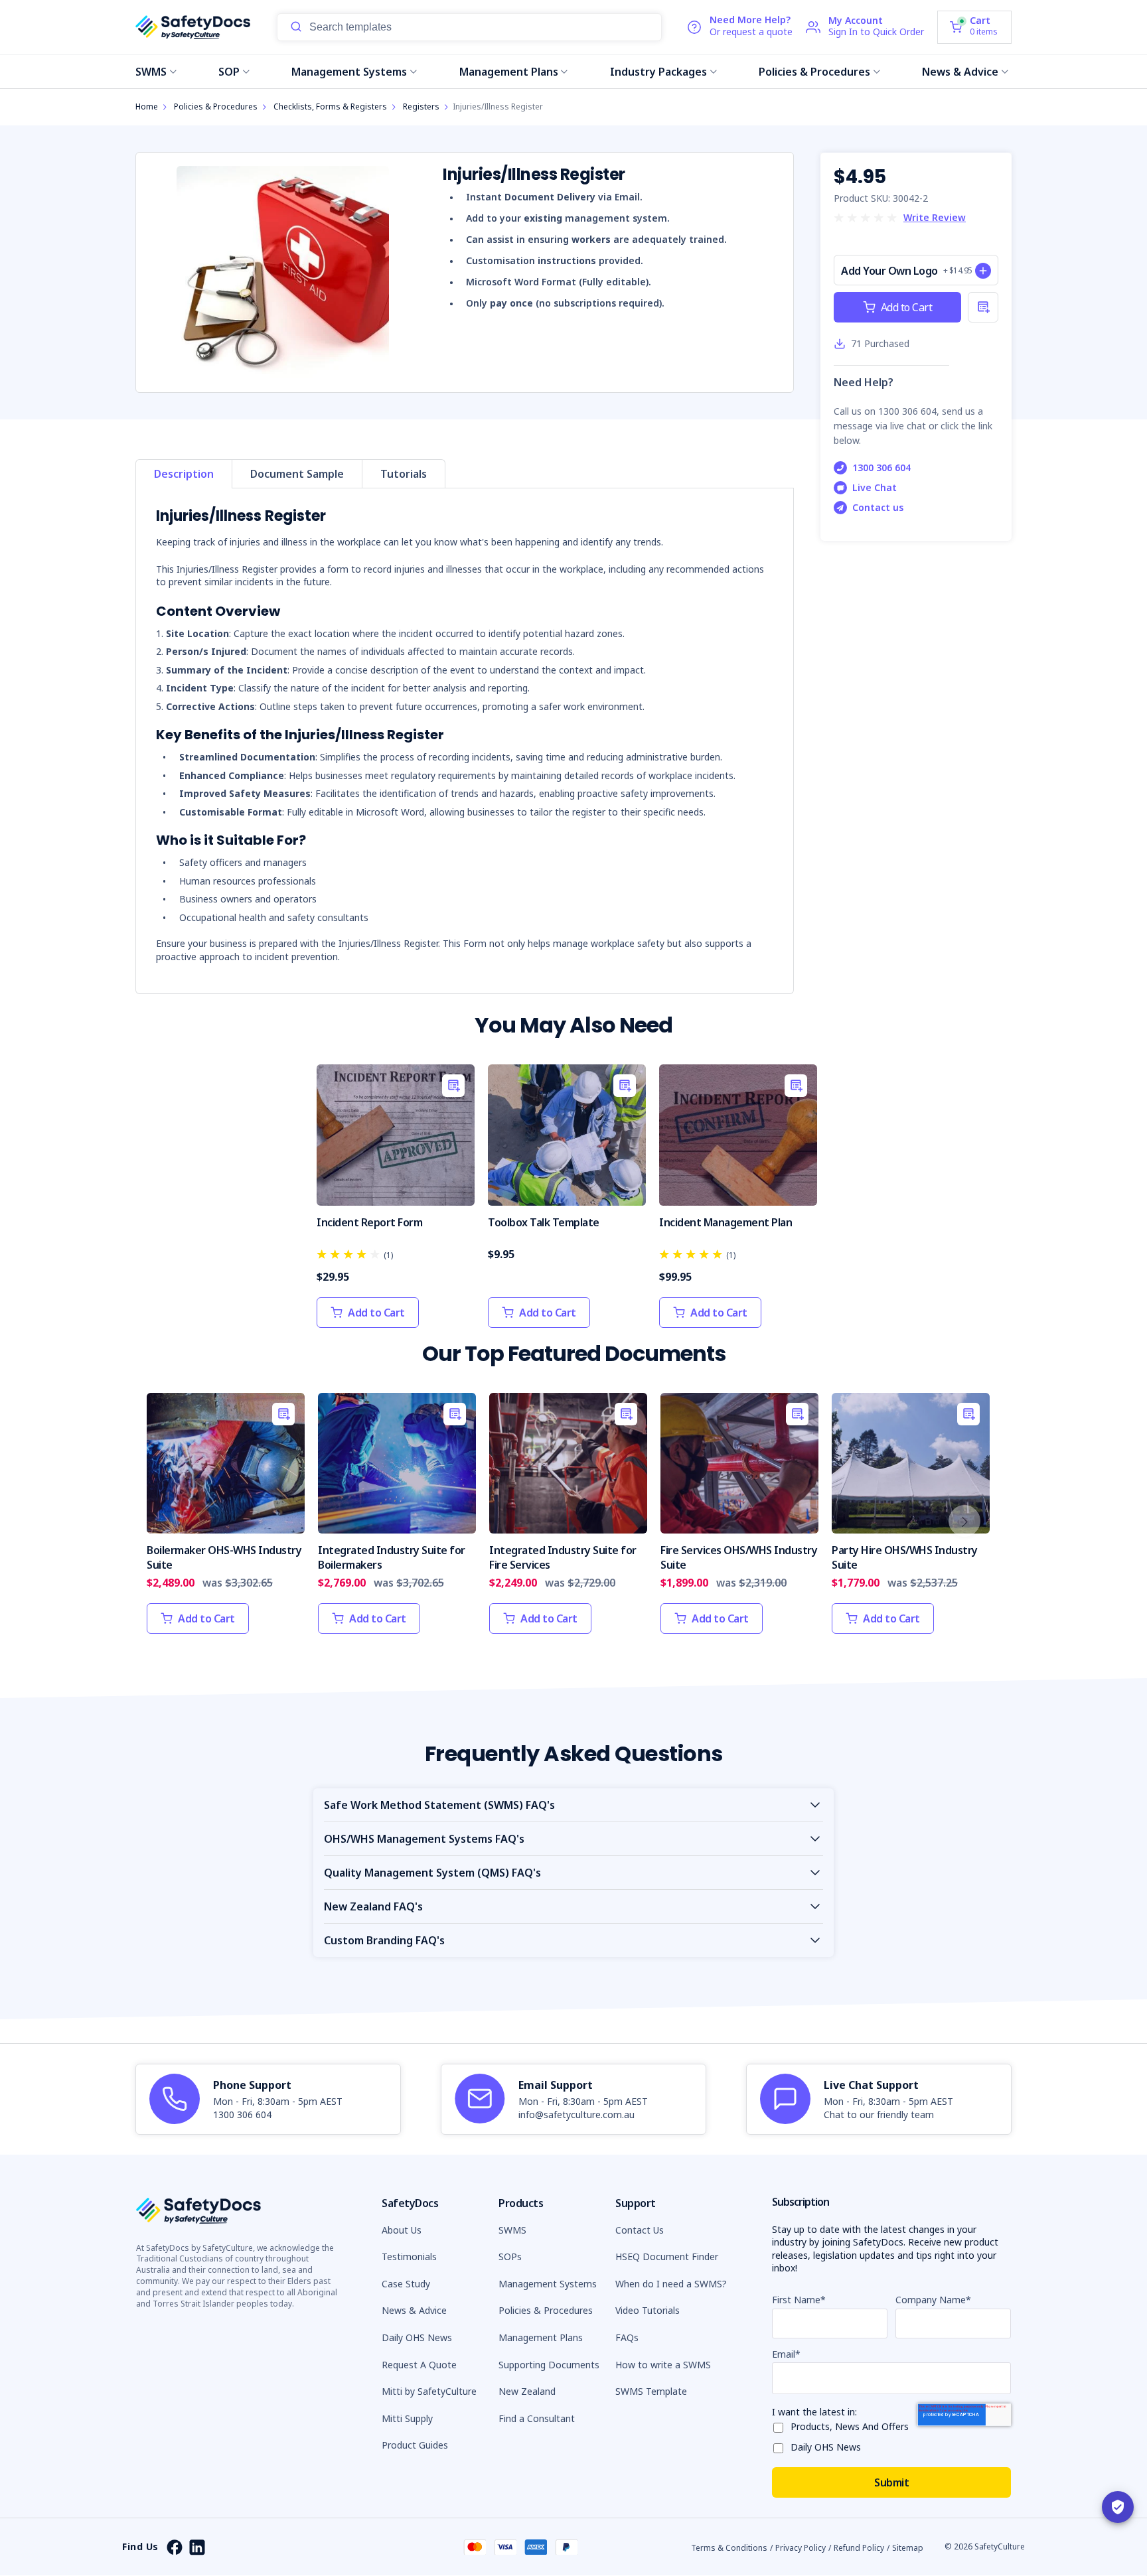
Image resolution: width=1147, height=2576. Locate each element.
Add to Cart (907, 307)
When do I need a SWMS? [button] (671, 2284)
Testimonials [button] (409, 2256)
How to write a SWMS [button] (663, 2365)
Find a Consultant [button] (537, 2418)
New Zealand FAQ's (373, 1906)
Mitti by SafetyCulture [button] (429, 2391)
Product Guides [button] (415, 2445)
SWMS (151, 72)
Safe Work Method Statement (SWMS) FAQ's (439, 1805)
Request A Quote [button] (419, 2365)
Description (184, 474)
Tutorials (404, 474)
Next (964, 1521)
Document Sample (297, 474)
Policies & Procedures (814, 72)
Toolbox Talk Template (544, 1222)
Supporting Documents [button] (549, 2365)
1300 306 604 (881, 467)
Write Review (935, 217)
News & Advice (960, 72)
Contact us (878, 507)
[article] (268, 2100)
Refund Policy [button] (859, 2548)
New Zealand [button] (527, 2391)
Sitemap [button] (908, 2548)
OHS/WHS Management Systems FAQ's (424, 1839)
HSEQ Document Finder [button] (667, 2256)
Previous (169, 1521)
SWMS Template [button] (651, 2391)
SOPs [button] (510, 2256)
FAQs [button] (627, 2337)
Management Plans (509, 72)
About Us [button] (402, 2230)
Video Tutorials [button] (648, 2310)
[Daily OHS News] (781, 2446)
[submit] (296, 27)
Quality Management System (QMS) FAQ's (432, 1873)
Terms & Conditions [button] (729, 2548)
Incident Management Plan (726, 1222)
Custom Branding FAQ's (384, 1940)
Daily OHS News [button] (417, 2337)
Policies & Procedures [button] (546, 2310)
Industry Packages (658, 72)
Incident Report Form (369, 1222)
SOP (229, 72)
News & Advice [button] (414, 2310)
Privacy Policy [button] (801, 2548)
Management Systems (349, 72)
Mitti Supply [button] (407, 2418)
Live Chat (875, 487)
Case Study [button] (406, 2284)
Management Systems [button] (548, 2284)
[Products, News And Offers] (781, 2425)
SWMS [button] (512, 2230)
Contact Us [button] (640, 2230)
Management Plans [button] (541, 2337)
